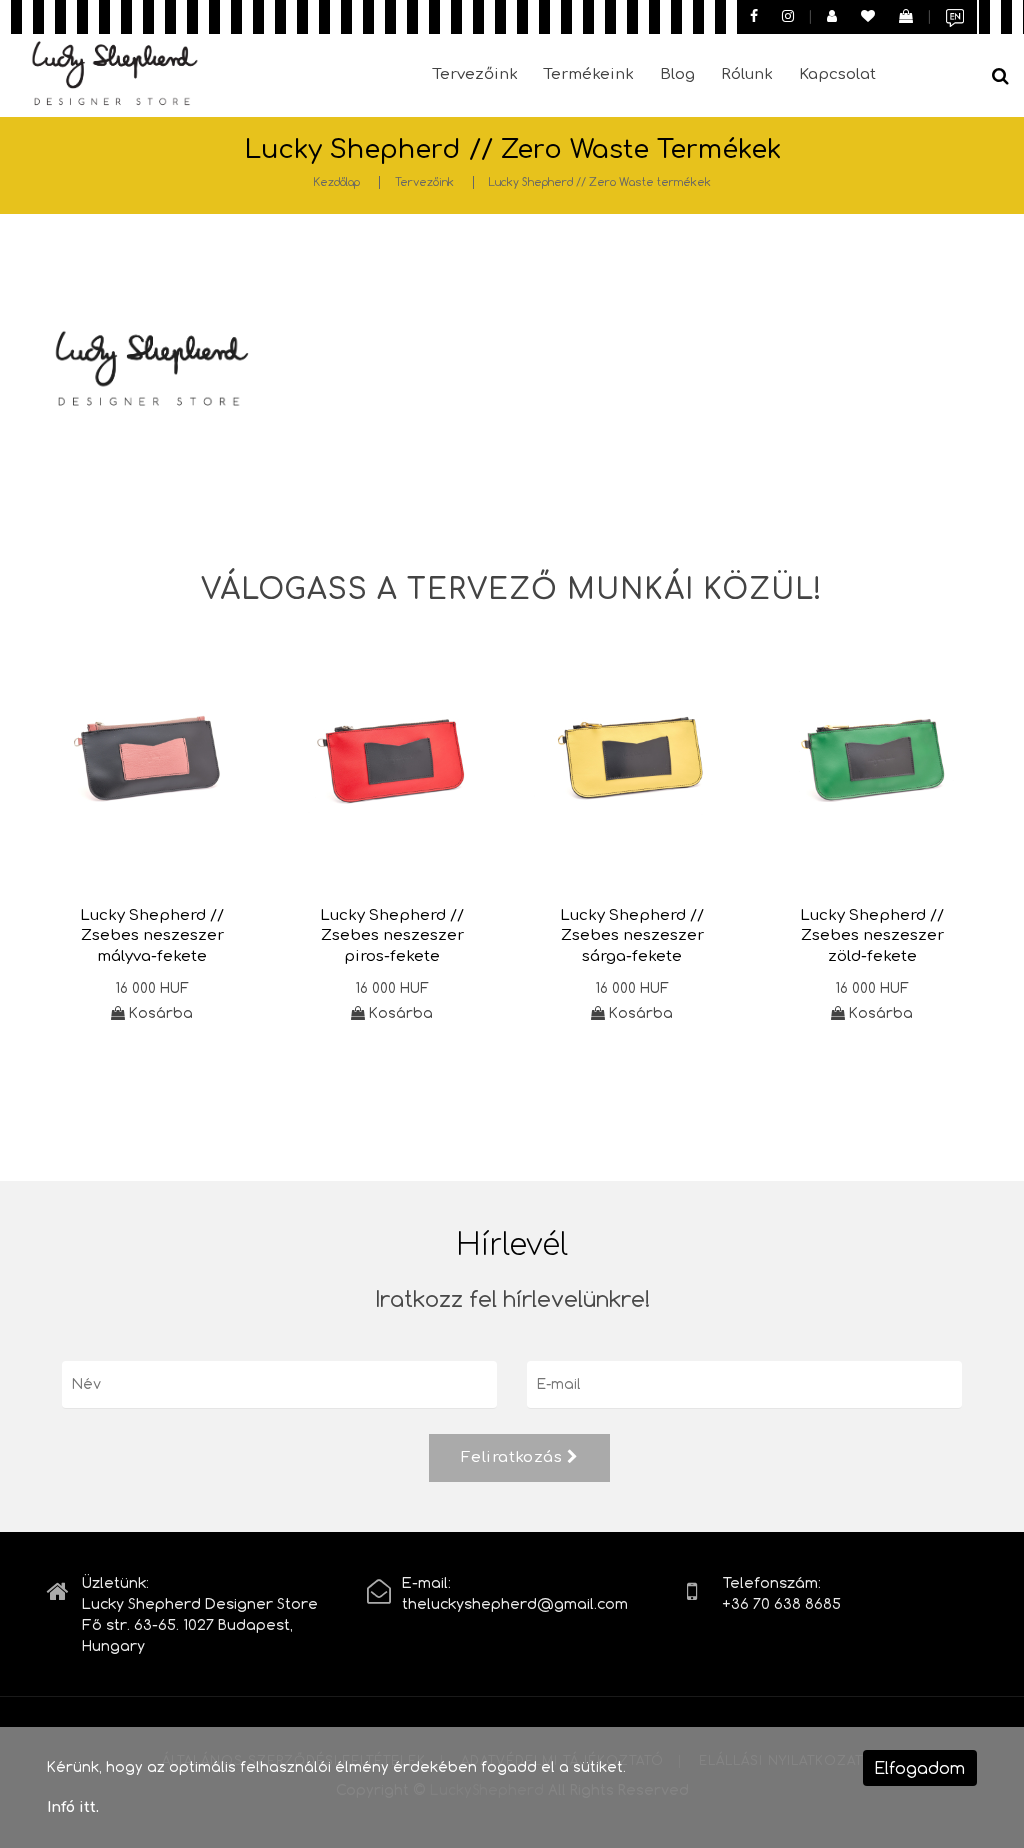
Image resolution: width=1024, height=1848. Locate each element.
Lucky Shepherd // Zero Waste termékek (600, 181)
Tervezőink (475, 74)
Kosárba (159, 1012)
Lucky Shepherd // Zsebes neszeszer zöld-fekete (872, 936)
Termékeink (589, 74)
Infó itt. (73, 1807)
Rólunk (747, 74)
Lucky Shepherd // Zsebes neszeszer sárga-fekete (632, 936)
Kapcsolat (837, 74)
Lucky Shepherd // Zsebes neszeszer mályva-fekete (152, 936)
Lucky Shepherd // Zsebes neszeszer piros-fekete (392, 936)
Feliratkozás (514, 1457)
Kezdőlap (337, 181)
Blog (677, 74)
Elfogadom (920, 1767)
